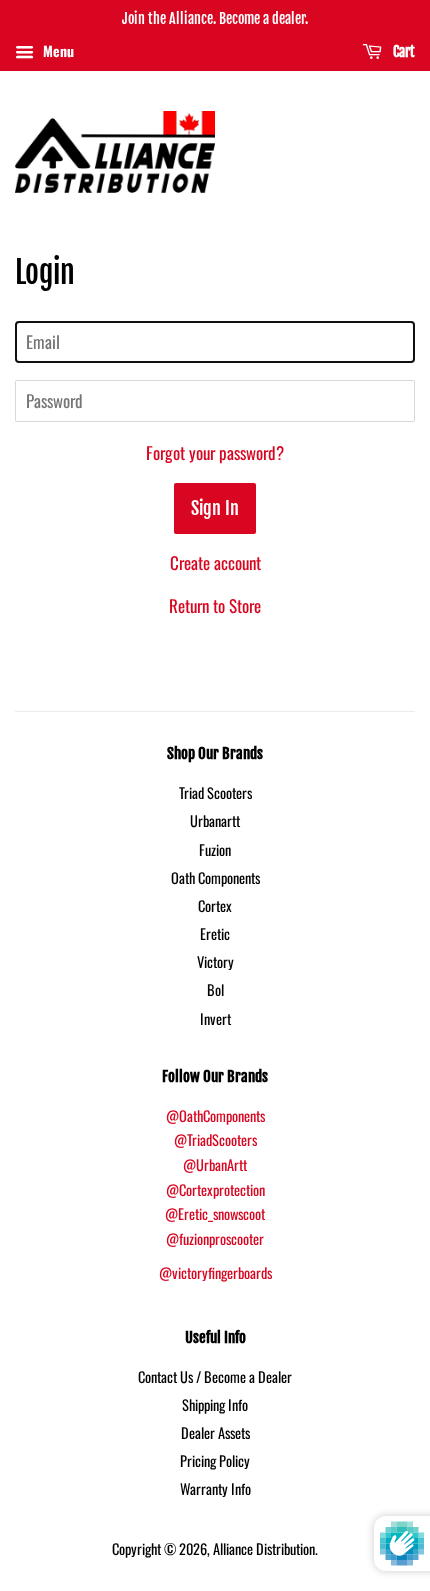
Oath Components (215, 877)
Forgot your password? (215, 452)
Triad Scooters (215, 792)
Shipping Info (215, 1404)
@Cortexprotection (215, 1189)
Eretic (215, 933)
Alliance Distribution (264, 1548)
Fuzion (215, 849)
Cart (402, 51)
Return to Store (215, 605)
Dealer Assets (215, 1432)
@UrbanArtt (215, 1164)
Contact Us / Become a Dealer (215, 1376)
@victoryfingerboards (215, 1272)
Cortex (215, 905)
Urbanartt (215, 820)
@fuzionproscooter (215, 1238)
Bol (215, 989)
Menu (56, 50)
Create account (215, 562)
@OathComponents (215, 1115)
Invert (215, 1018)
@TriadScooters (215, 1139)
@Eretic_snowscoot (215, 1213)
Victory (215, 961)
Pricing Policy (215, 1460)
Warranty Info (215, 1488)
